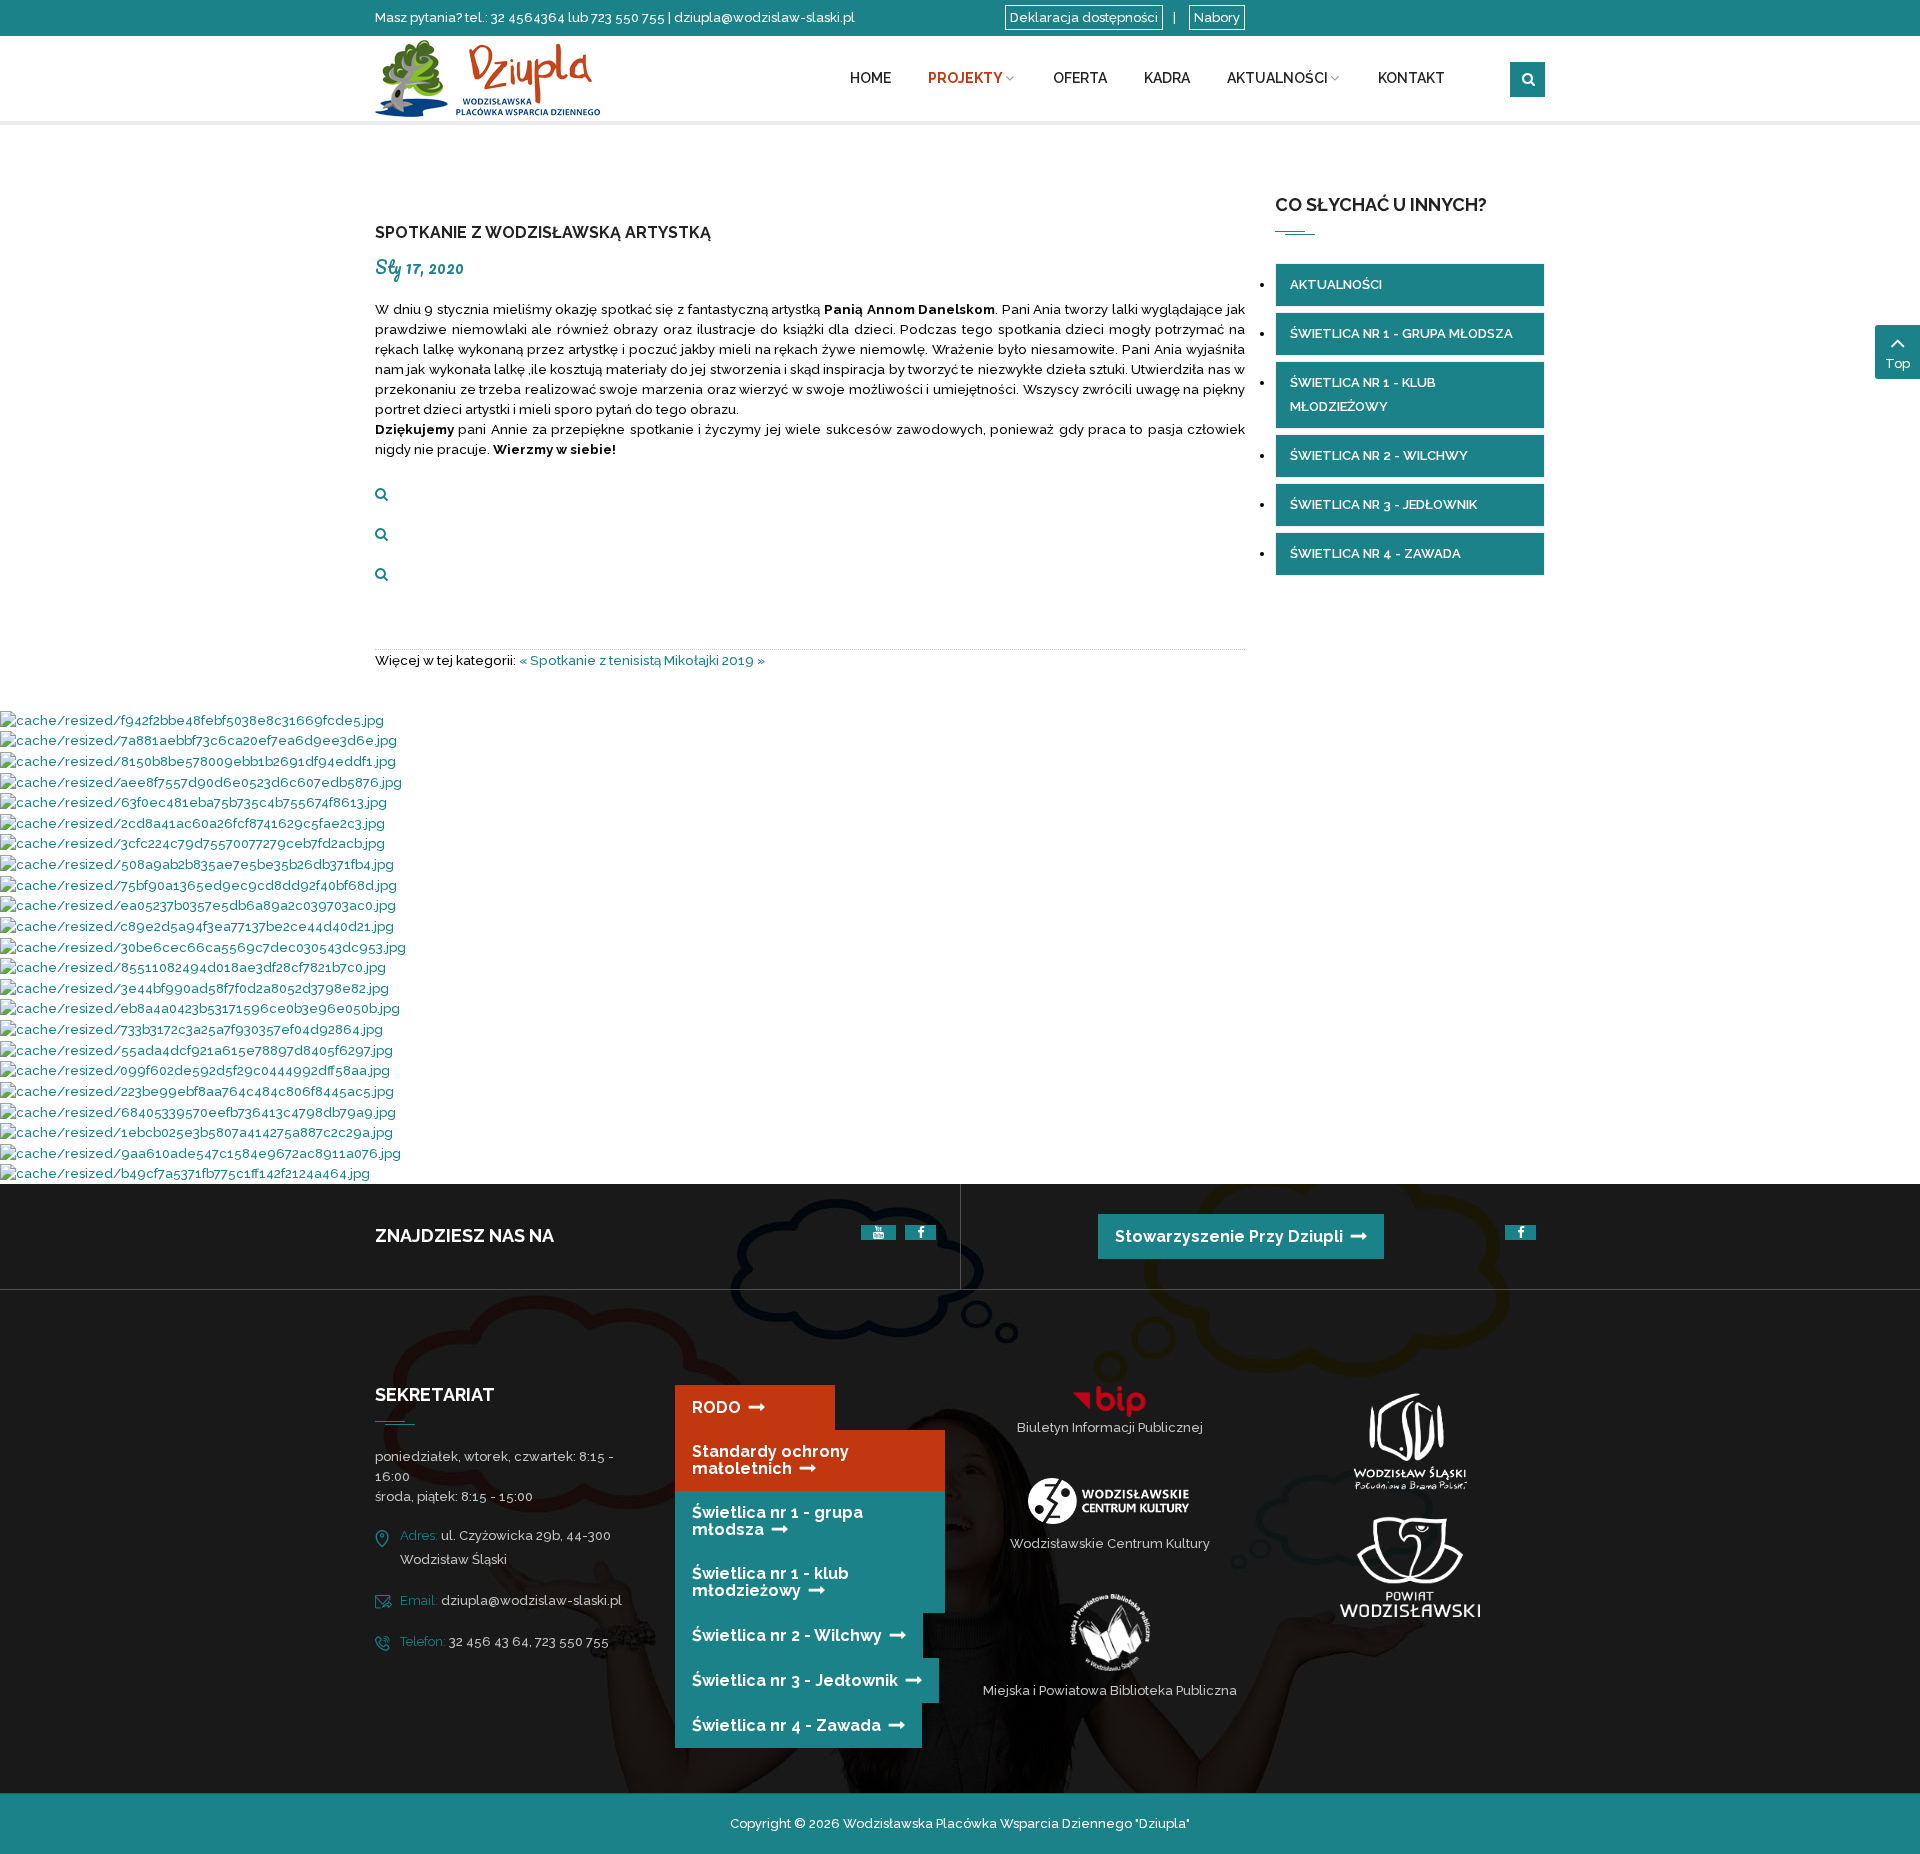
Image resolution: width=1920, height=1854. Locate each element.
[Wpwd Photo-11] (198, 1111)
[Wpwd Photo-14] (200, 1152)
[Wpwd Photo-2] (196, 1132)
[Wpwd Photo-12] (197, 1090)
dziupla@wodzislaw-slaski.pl (531, 1600)
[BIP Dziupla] (1110, 1401)
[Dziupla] (510, 76)
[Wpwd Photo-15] (198, 760)
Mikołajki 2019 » (714, 660)
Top (1897, 363)
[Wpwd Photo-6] (193, 967)
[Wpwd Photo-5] (196, 1049)
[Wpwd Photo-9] (203, 946)
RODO (716, 1407)
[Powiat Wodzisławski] (1410, 1566)
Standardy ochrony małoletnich (770, 1460)
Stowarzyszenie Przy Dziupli (1229, 1236)
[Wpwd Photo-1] (195, 1070)
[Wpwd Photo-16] (194, 987)
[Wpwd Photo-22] (192, 843)
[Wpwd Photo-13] (192, 719)
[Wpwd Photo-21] (192, 822)
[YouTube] (878, 1232)
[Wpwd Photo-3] (198, 905)
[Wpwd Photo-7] (198, 884)
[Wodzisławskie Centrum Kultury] (1108, 1500)
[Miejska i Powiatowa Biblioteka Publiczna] (1110, 1631)
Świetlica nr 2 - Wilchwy (787, 1635)
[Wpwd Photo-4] (193, 802)
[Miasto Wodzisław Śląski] (1410, 1445)
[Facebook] (920, 1232)
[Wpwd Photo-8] (185, 1173)
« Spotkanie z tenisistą (590, 660)
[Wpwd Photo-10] (200, 1008)
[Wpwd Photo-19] (198, 740)
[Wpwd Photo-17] (197, 925)
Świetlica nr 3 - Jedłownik (795, 1680)
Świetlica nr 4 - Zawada (786, 1725)
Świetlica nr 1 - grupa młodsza (777, 1521)
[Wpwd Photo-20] (197, 863)
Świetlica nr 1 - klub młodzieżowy (770, 1582)
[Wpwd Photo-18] (191, 1028)
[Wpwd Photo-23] (201, 781)
